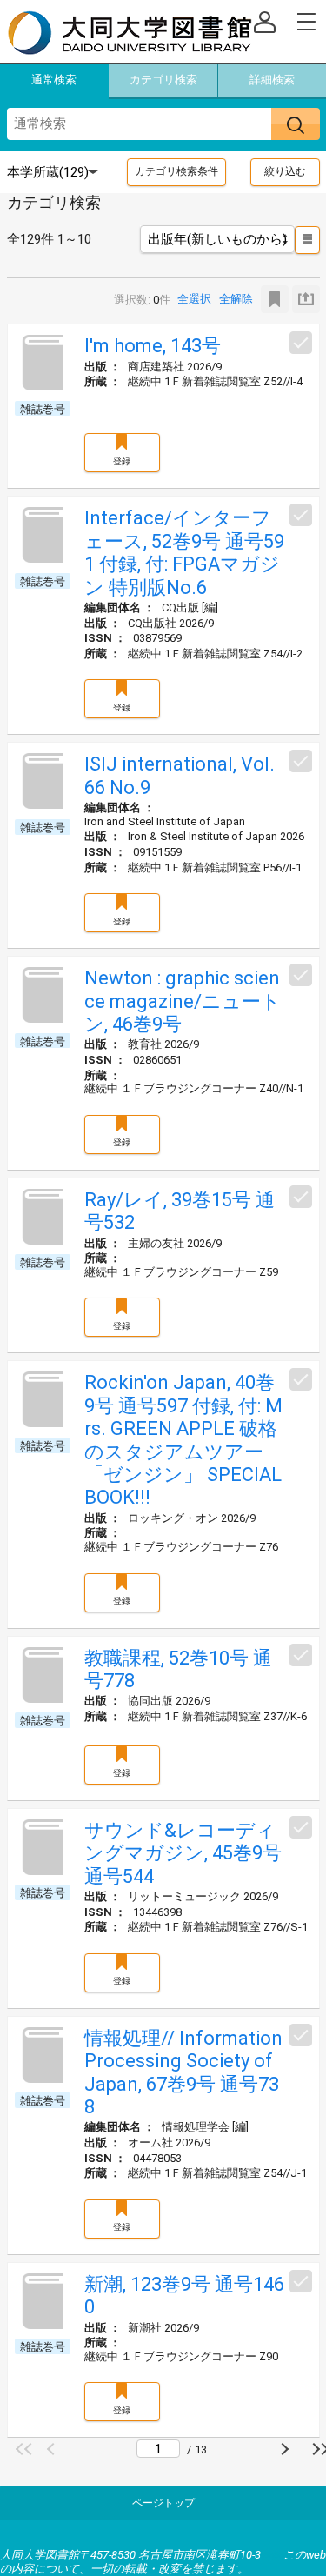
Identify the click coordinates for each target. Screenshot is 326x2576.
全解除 (236, 299)
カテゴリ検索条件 (176, 171)
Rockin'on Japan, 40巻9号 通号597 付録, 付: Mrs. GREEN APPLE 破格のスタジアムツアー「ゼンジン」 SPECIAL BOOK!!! (183, 1440)
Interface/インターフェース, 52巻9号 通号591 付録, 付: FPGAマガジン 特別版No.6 (184, 552)
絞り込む (285, 171)
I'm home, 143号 (153, 346)
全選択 (194, 299)
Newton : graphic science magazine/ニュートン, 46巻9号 (183, 1001)
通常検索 (54, 80)
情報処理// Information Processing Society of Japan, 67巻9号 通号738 (183, 2072)
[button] (26, 2449)
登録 (122, 461)
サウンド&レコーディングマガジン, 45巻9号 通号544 (183, 1853)
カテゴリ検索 (163, 80)
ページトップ (163, 2503)
